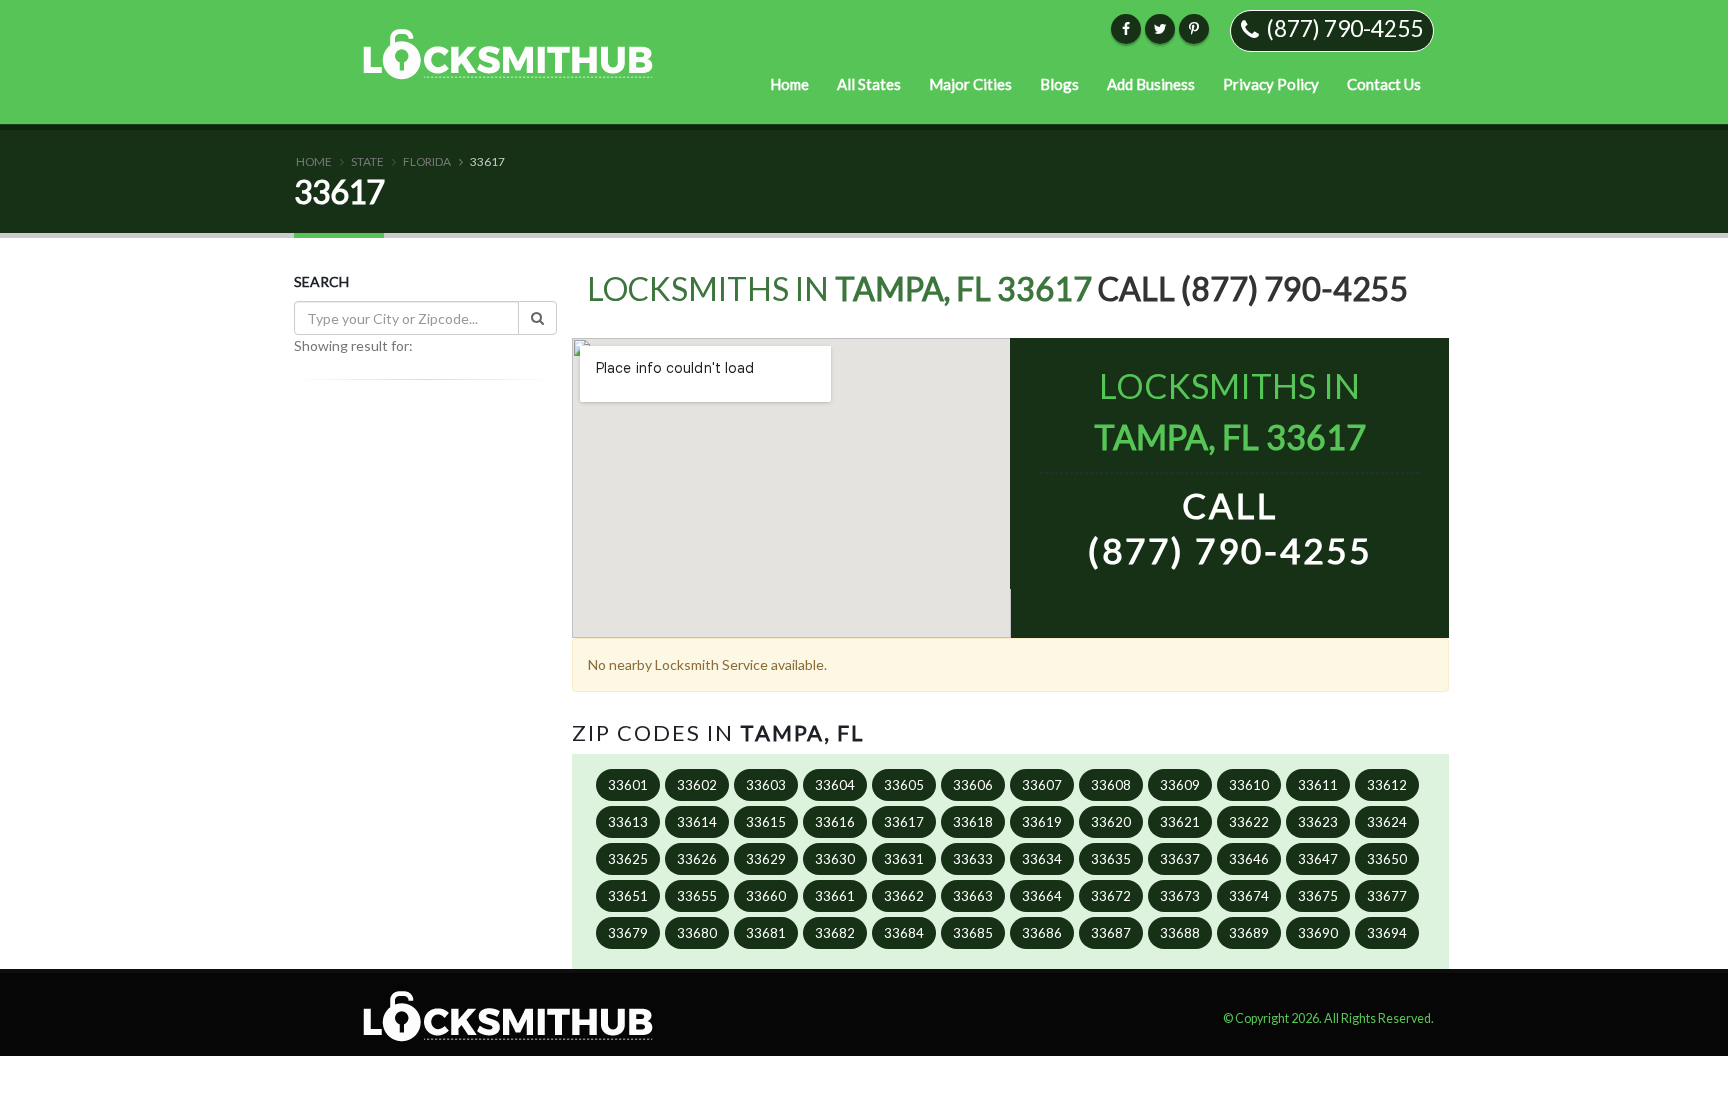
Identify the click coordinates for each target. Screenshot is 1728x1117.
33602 (697, 785)
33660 (766, 896)
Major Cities (970, 84)
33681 (766, 933)
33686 (1042, 933)
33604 (835, 785)
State (367, 161)
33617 (904, 822)
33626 (697, 859)
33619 (1042, 822)
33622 (1249, 822)
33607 (1042, 785)
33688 (1180, 933)
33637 (1180, 859)
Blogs (1059, 84)
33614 (697, 822)
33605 (904, 785)
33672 (1111, 896)
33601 (628, 785)
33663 (973, 896)
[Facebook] (1126, 29)
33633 (973, 859)
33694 (1387, 933)
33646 (1249, 859)
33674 (1249, 896)
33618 (973, 822)
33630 (835, 859)
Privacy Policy (1271, 84)
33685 (973, 933)
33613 (628, 822)
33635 (1111, 859)
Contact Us (1384, 84)
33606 (973, 785)
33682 (835, 933)
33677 (1387, 896)
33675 (1318, 896)
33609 (1180, 785)
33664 (1042, 896)
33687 (1111, 933)
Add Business (1151, 84)
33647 (1318, 859)
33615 (766, 822)
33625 (628, 859)
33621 (1180, 822)
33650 (1387, 859)
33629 (766, 859)
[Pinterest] (1194, 29)
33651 (628, 896)
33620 (1111, 822)
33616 (835, 822)
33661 (835, 896)
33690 (1318, 933)
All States (869, 84)
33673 (1180, 896)
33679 (628, 933)
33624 (1387, 822)
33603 (766, 785)
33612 (1387, 785)
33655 (697, 896)
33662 (904, 896)
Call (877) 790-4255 (1253, 288)
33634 (1042, 859)
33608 (1111, 785)
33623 (1318, 822)
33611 (1318, 785)
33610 (1249, 785)
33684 (904, 933)
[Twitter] (1160, 29)
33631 (904, 859)
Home (789, 84)
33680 (697, 933)
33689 (1249, 933)
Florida (427, 161)
